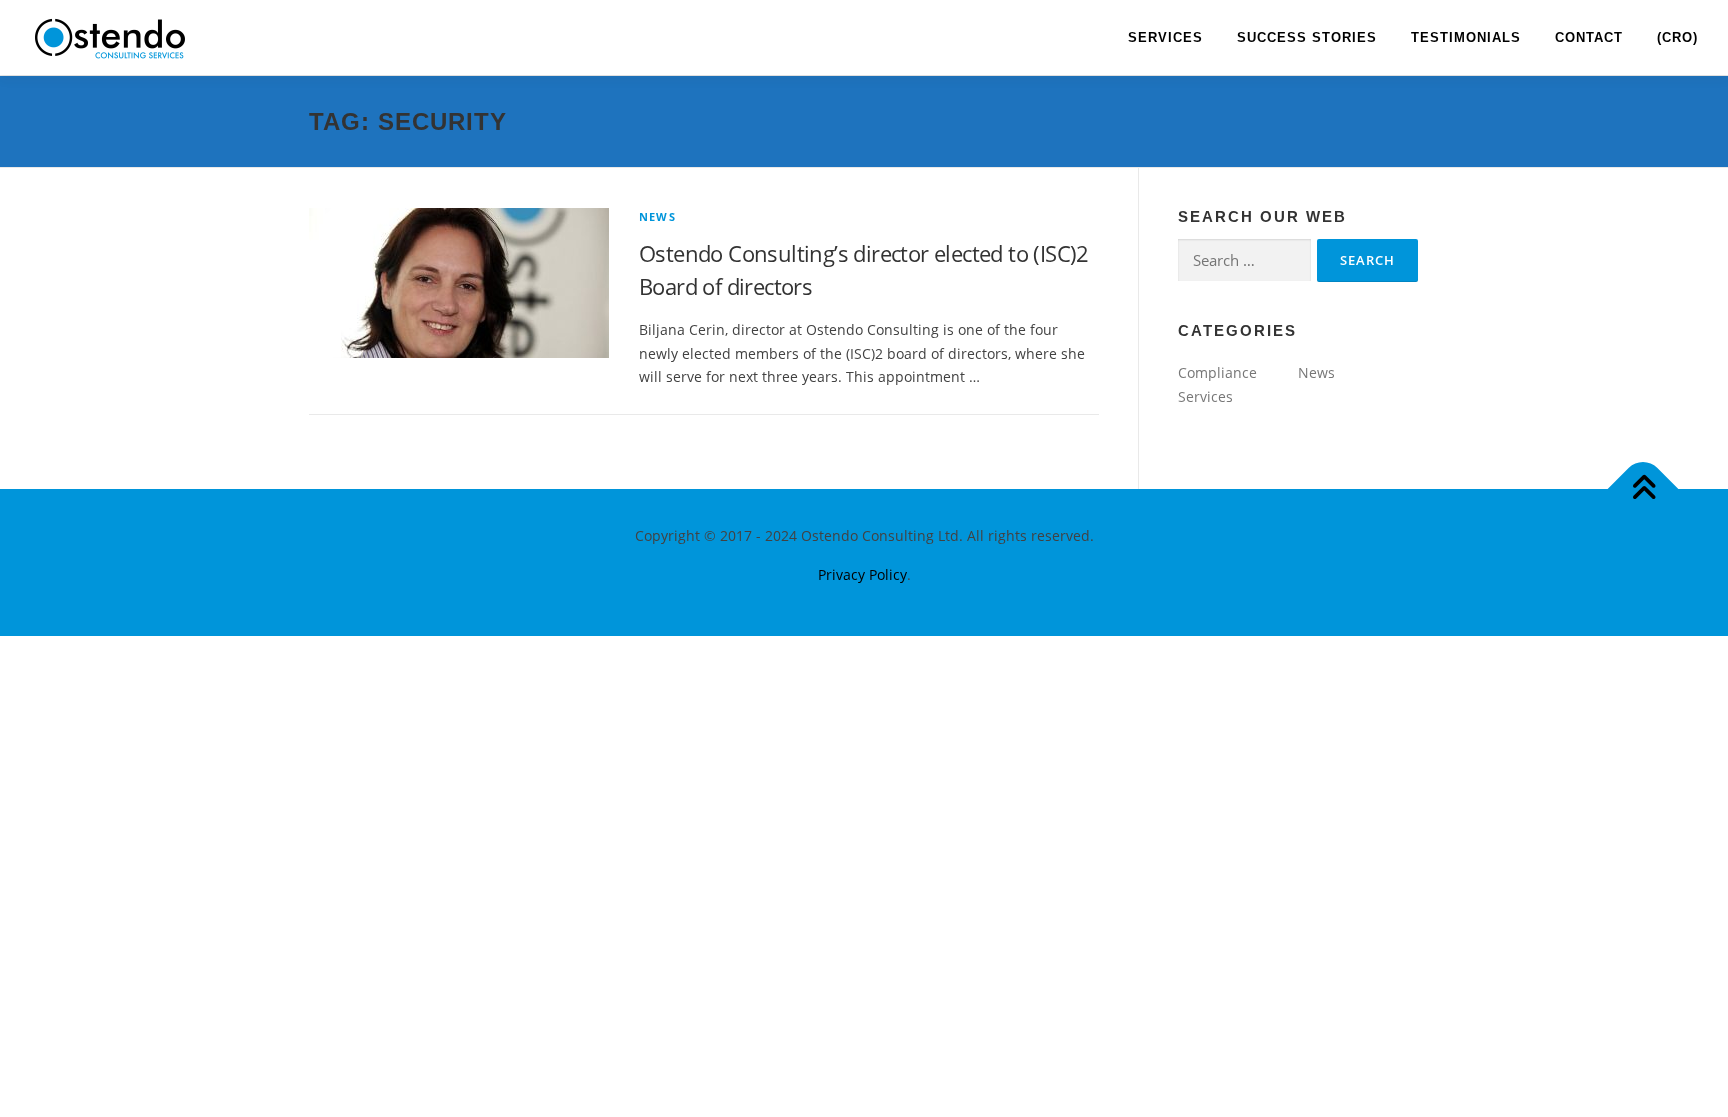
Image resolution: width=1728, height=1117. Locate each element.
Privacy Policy (862, 574)
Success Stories (1307, 37)
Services (1165, 37)
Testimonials (1466, 37)
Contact (1589, 37)
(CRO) (1677, 37)
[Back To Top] (1643, 488)
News (657, 216)
